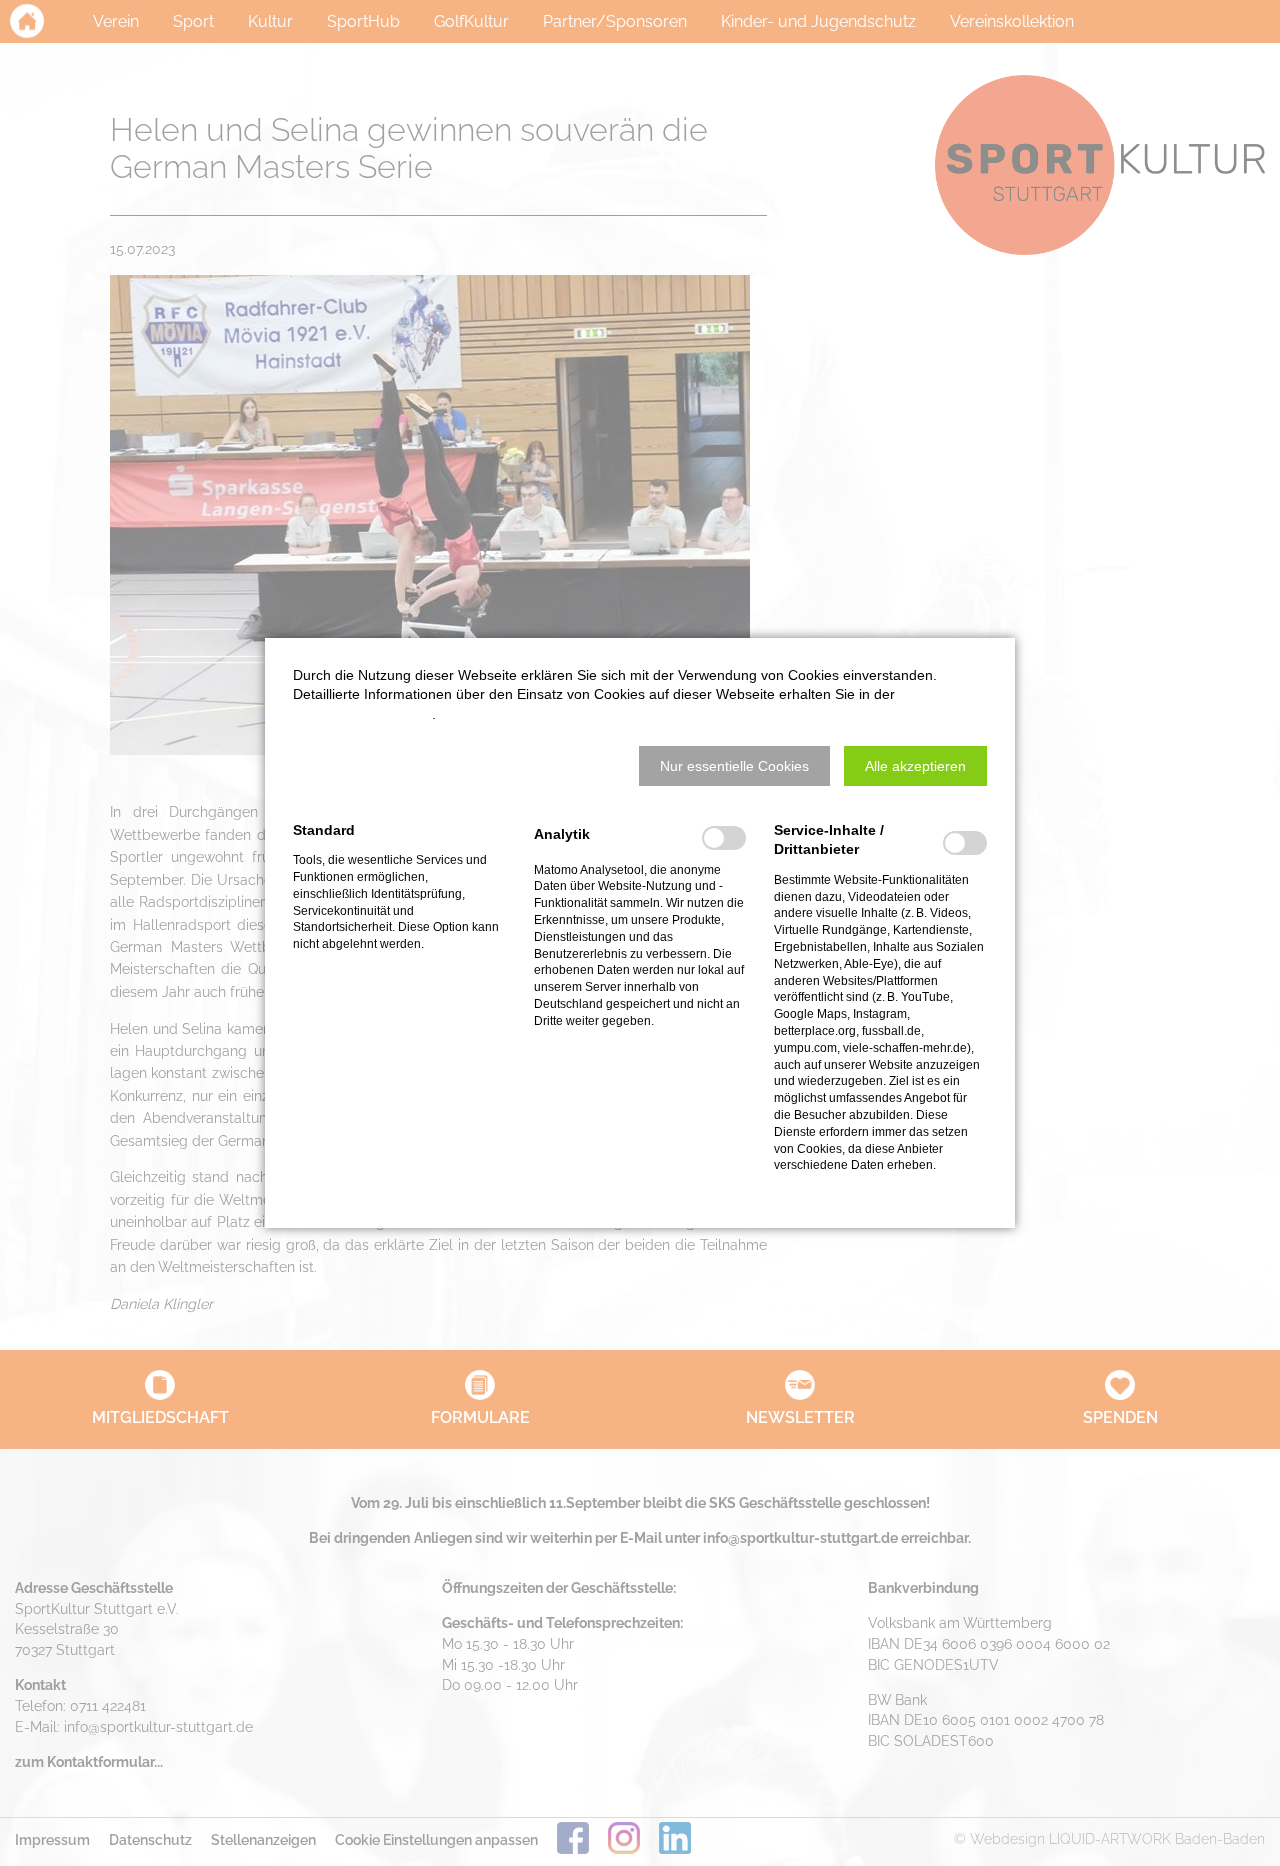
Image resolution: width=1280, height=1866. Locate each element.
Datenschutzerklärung (362, 714)
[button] (734, 766)
